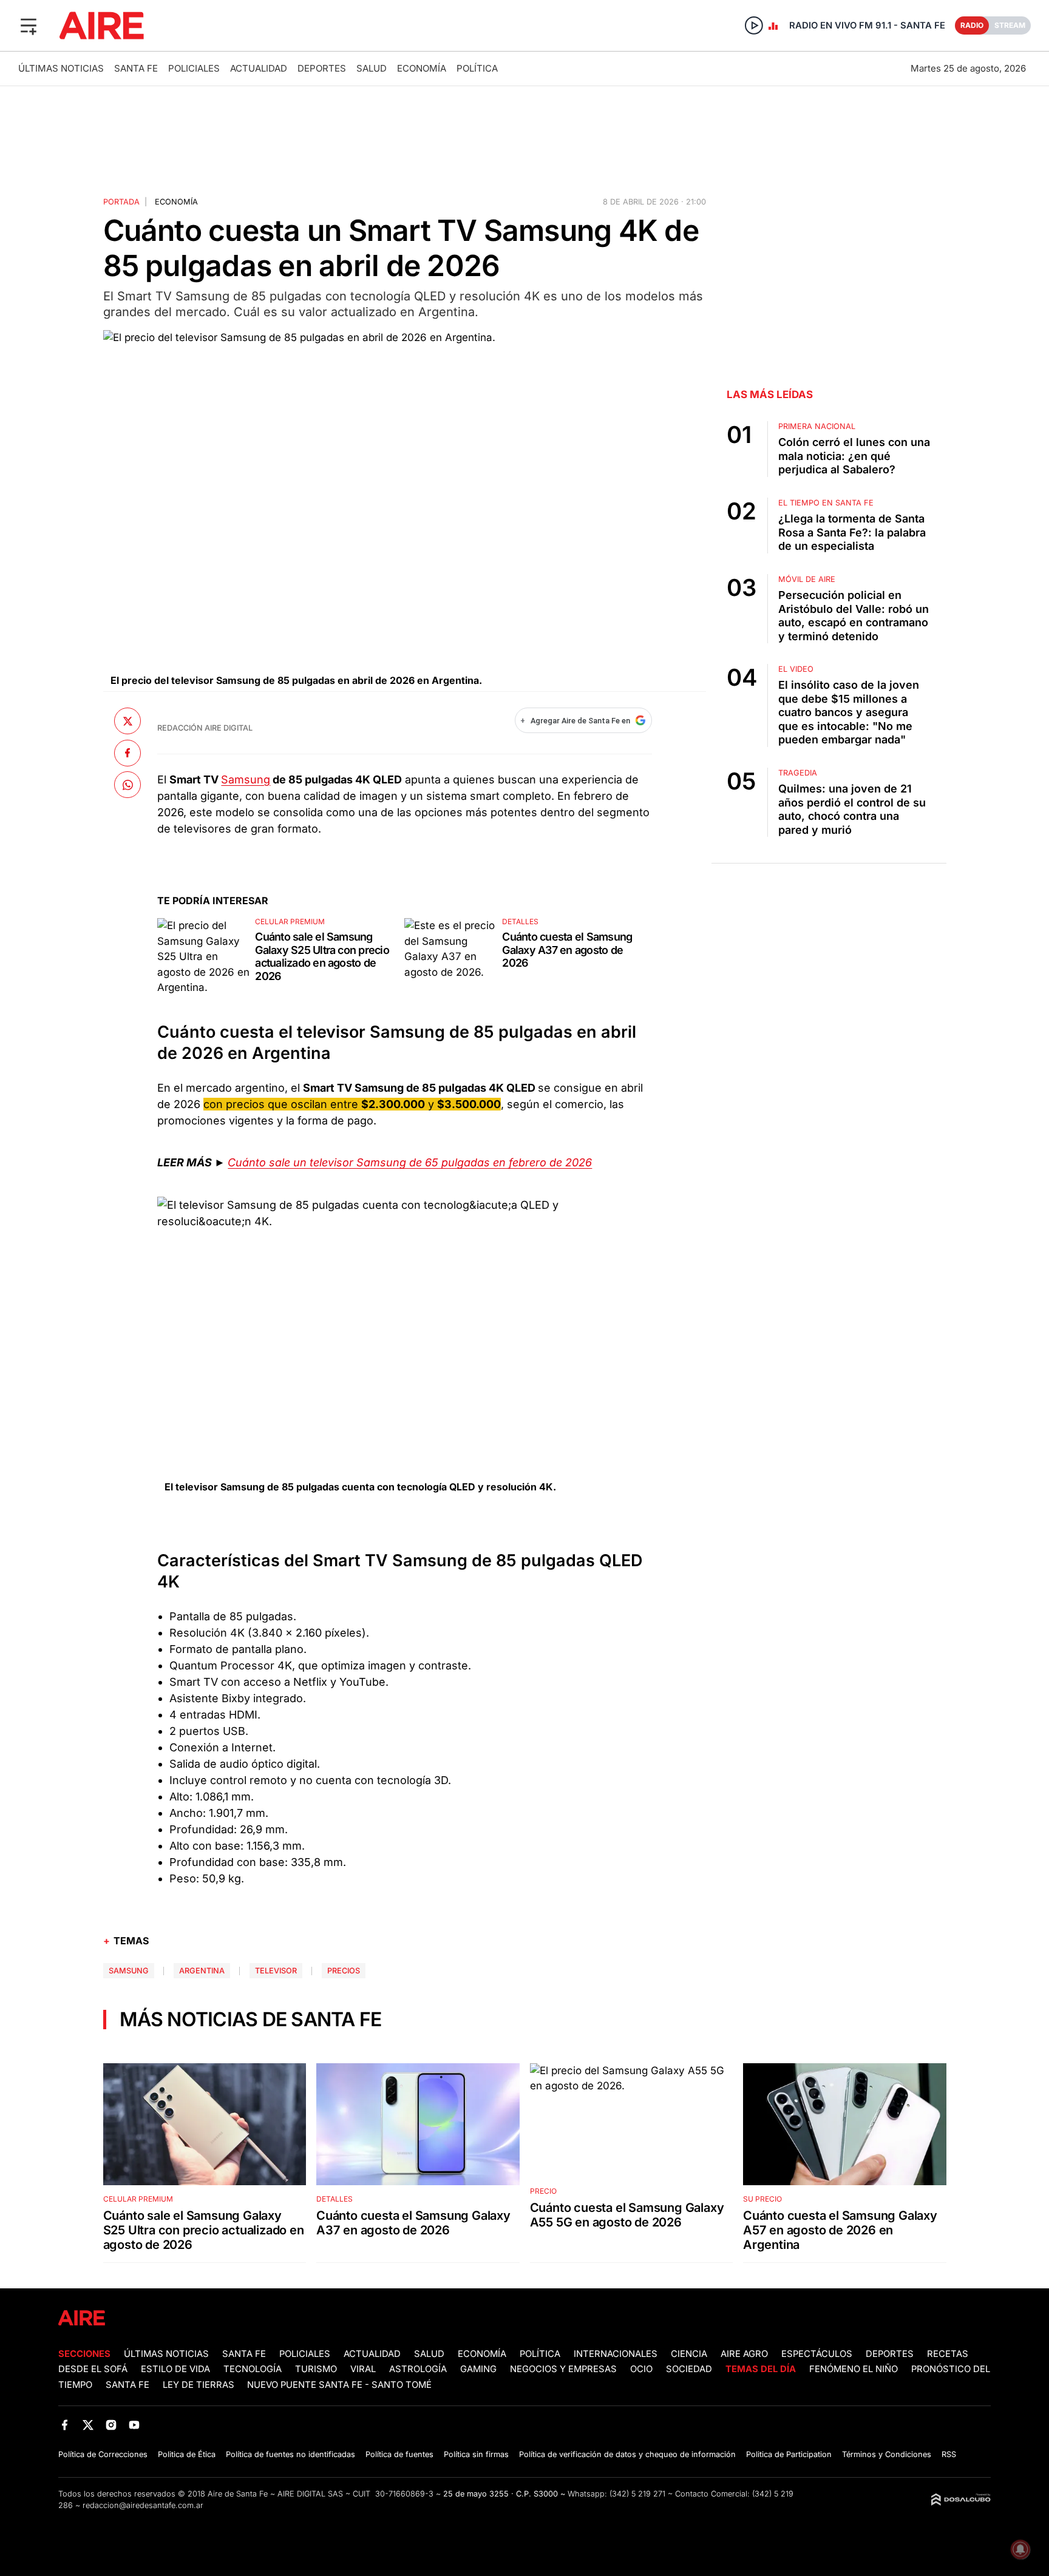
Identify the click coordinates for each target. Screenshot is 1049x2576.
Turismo (316, 2369)
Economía (422, 68)
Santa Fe (136, 68)
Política (477, 68)
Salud (372, 68)
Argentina (202, 1971)
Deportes (322, 68)
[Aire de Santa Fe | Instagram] (111, 2425)
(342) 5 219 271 (637, 2494)
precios (344, 1971)
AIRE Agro (744, 2354)
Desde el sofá (93, 2369)
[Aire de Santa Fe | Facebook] (65, 2425)
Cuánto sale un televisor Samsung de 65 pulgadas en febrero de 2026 (410, 1162)
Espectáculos (817, 2354)
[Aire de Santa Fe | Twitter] (88, 2425)
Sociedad (689, 2369)
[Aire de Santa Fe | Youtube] (134, 2425)
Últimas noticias (61, 68)
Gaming (478, 2369)
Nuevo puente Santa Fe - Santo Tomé (339, 2385)
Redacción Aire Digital (205, 728)
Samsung (246, 779)
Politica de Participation (789, 2454)
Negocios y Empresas (563, 2369)
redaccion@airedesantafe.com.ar (143, 2505)
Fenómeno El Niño (854, 2369)
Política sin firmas (476, 2454)
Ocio (641, 2369)
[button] (29, 25)
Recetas (948, 2354)
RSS (949, 2454)
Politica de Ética (187, 2454)
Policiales (194, 68)
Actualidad (259, 68)
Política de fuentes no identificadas (290, 2454)
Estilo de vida (175, 2369)
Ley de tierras (200, 2385)
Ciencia (689, 2354)
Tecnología (253, 2369)
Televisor (276, 1971)
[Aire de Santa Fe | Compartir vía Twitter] (127, 721)
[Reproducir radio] (754, 25)
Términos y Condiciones (887, 2454)
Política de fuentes (399, 2454)
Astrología (418, 2369)
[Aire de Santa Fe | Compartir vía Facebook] (127, 752)
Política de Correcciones (103, 2454)
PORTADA (121, 202)
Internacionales (616, 2354)
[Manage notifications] (1020, 2549)
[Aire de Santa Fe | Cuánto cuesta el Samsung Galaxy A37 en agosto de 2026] (450, 955)
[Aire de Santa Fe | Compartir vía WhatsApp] (127, 785)
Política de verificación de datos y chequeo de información (627, 2454)
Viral (363, 2369)
